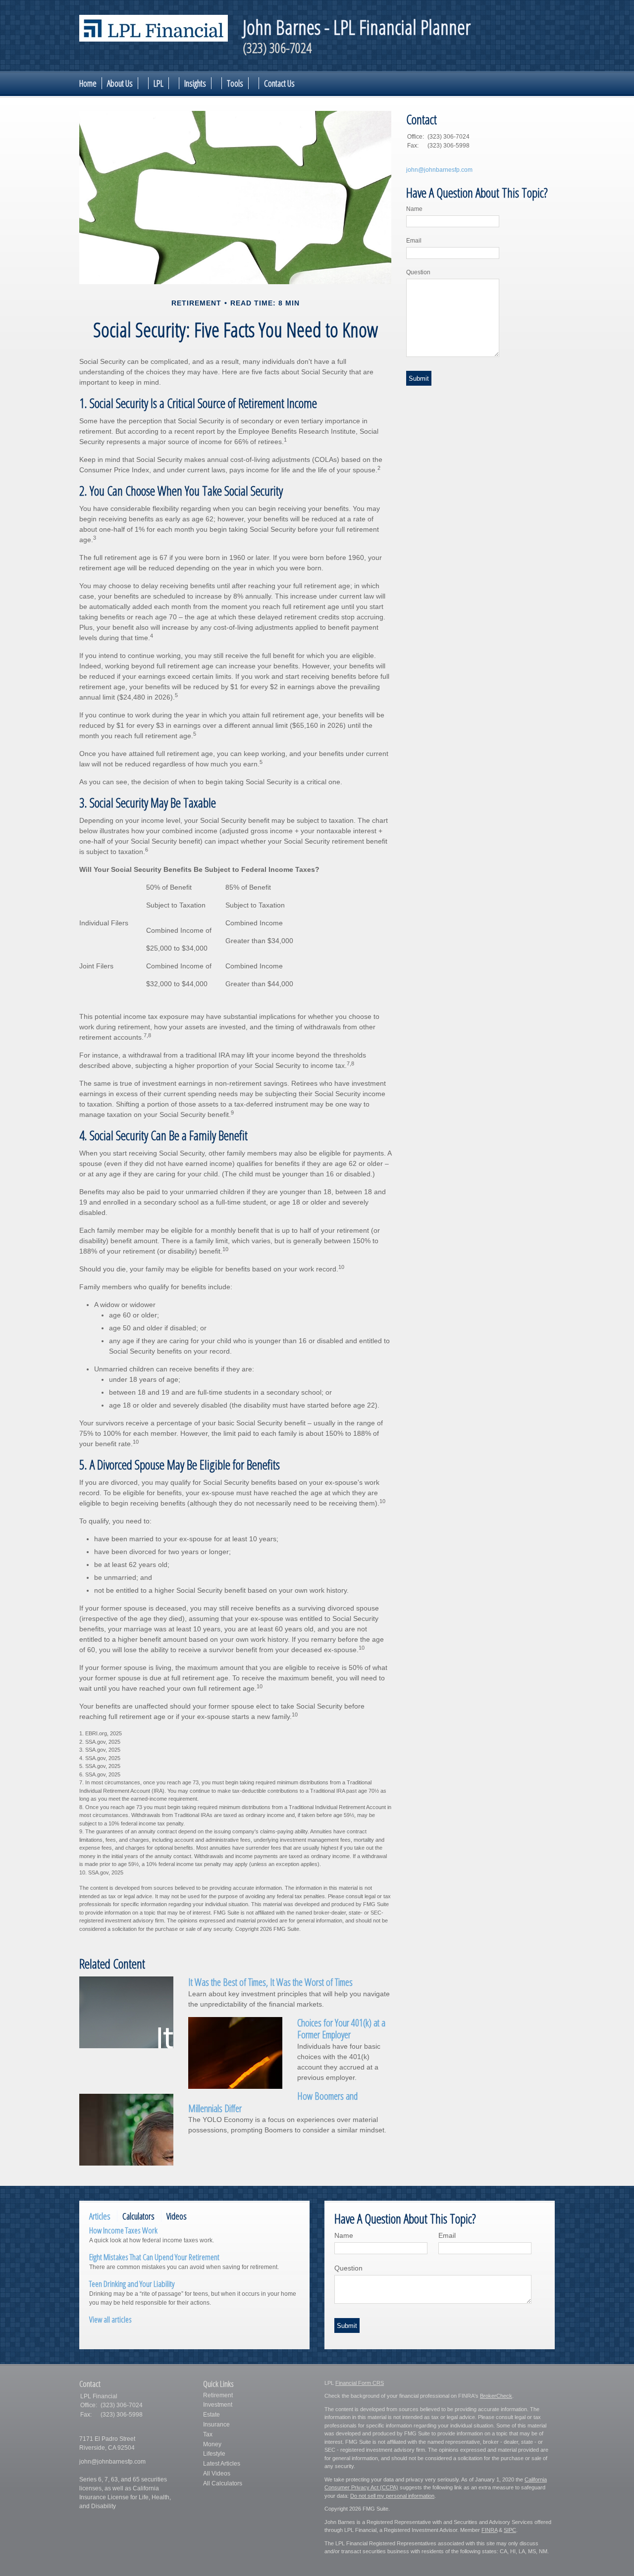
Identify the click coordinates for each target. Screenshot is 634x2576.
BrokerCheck (496, 2396)
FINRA (489, 2530)
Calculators (138, 2216)
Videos (177, 2216)
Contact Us (279, 83)
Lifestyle (214, 2454)
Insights (195, 83)
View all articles (110, 2319)
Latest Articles (222, 2464)
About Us (120, 83)
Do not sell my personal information (392, 2496)
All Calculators (223, 2483)
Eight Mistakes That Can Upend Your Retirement (154, 2257)
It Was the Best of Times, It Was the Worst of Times (270, 1982)
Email (414, 241)
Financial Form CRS (360, 2383)
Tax (208, 2434)
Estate (211, 2415)
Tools (235, 83)
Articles (100, 2216)
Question (418, 272)
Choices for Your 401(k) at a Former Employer (341, 2029)
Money (212, 2444)
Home (88, 83)
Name (414, 209)
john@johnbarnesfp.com (439, 170)
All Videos (217, 2474)
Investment (218, 2405)
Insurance (216, 2424)
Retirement (218, 2395)
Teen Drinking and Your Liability (132, 2284)
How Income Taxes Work (123, 2230)
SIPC (510, 2530)
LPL (158, 83)
